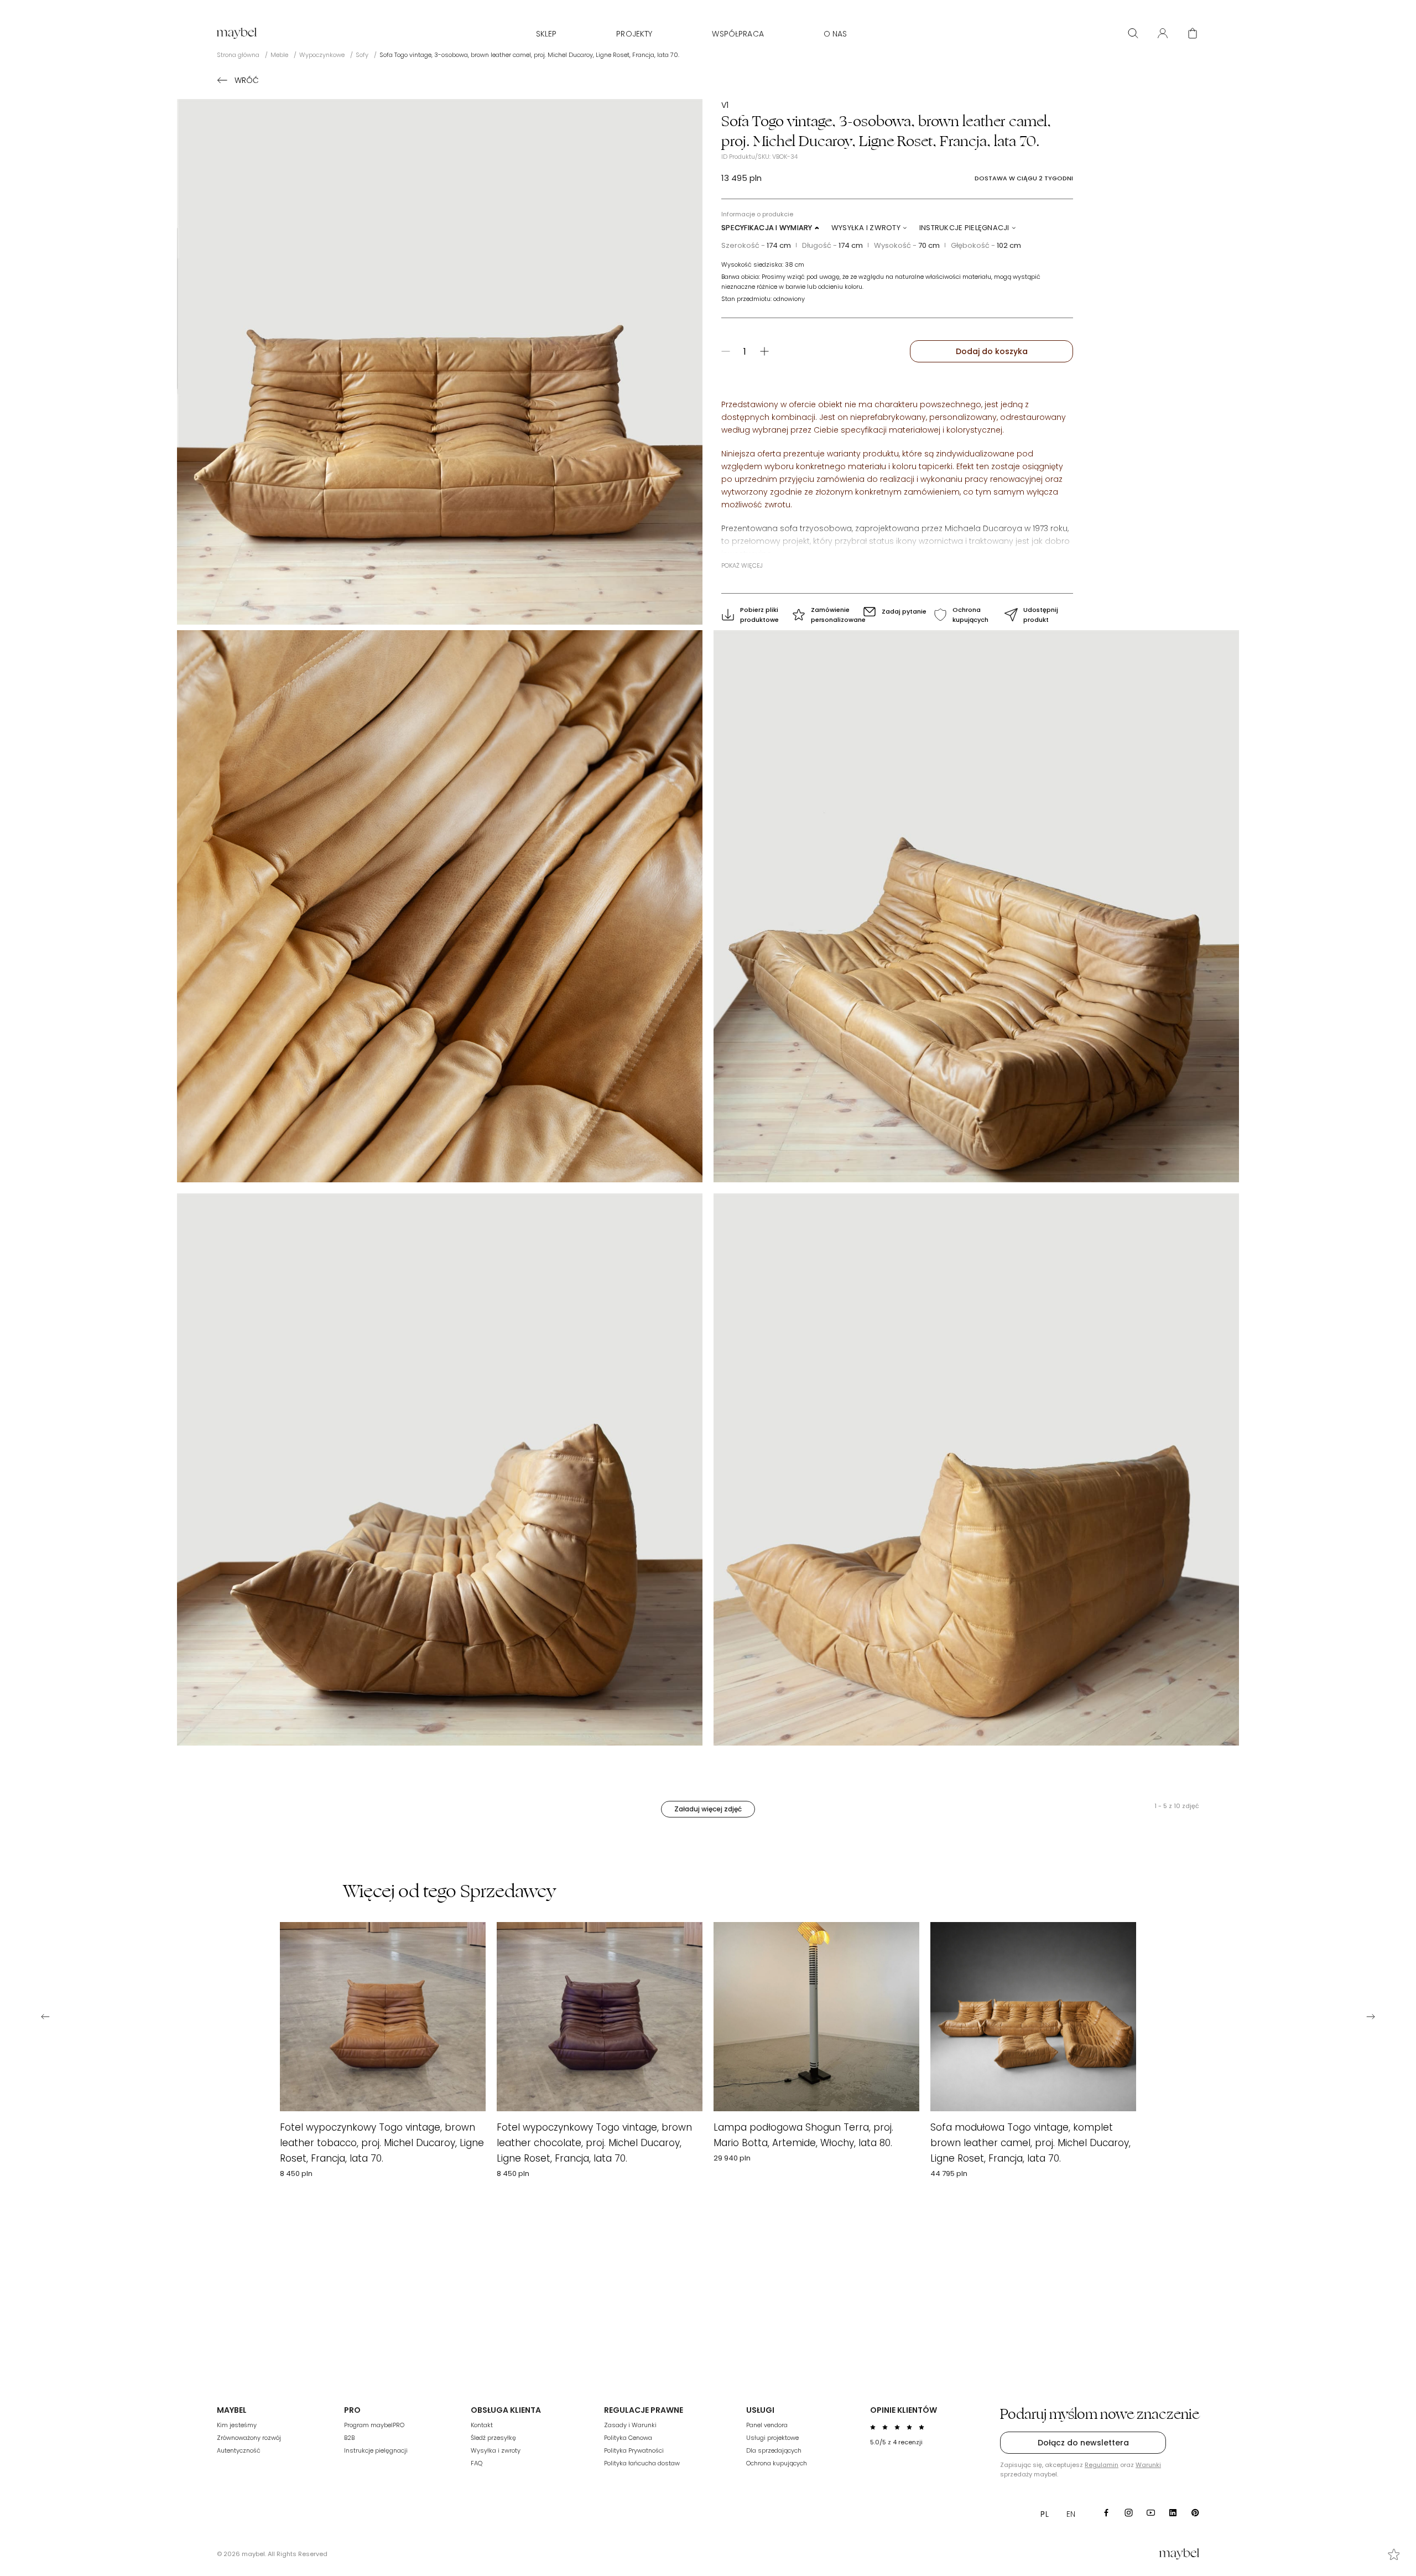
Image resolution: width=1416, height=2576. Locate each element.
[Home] (237, 33)
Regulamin (1102, 2465)
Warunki (1148, 2465)
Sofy (362, 55)
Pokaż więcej (742, 565)
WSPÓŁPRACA (738, 34)
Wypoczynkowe (322, 55)
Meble (279, 55)
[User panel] (1163, 33)
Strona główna (238, 55)
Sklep (546, 34)
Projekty (634, 34)
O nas (835, 34)
